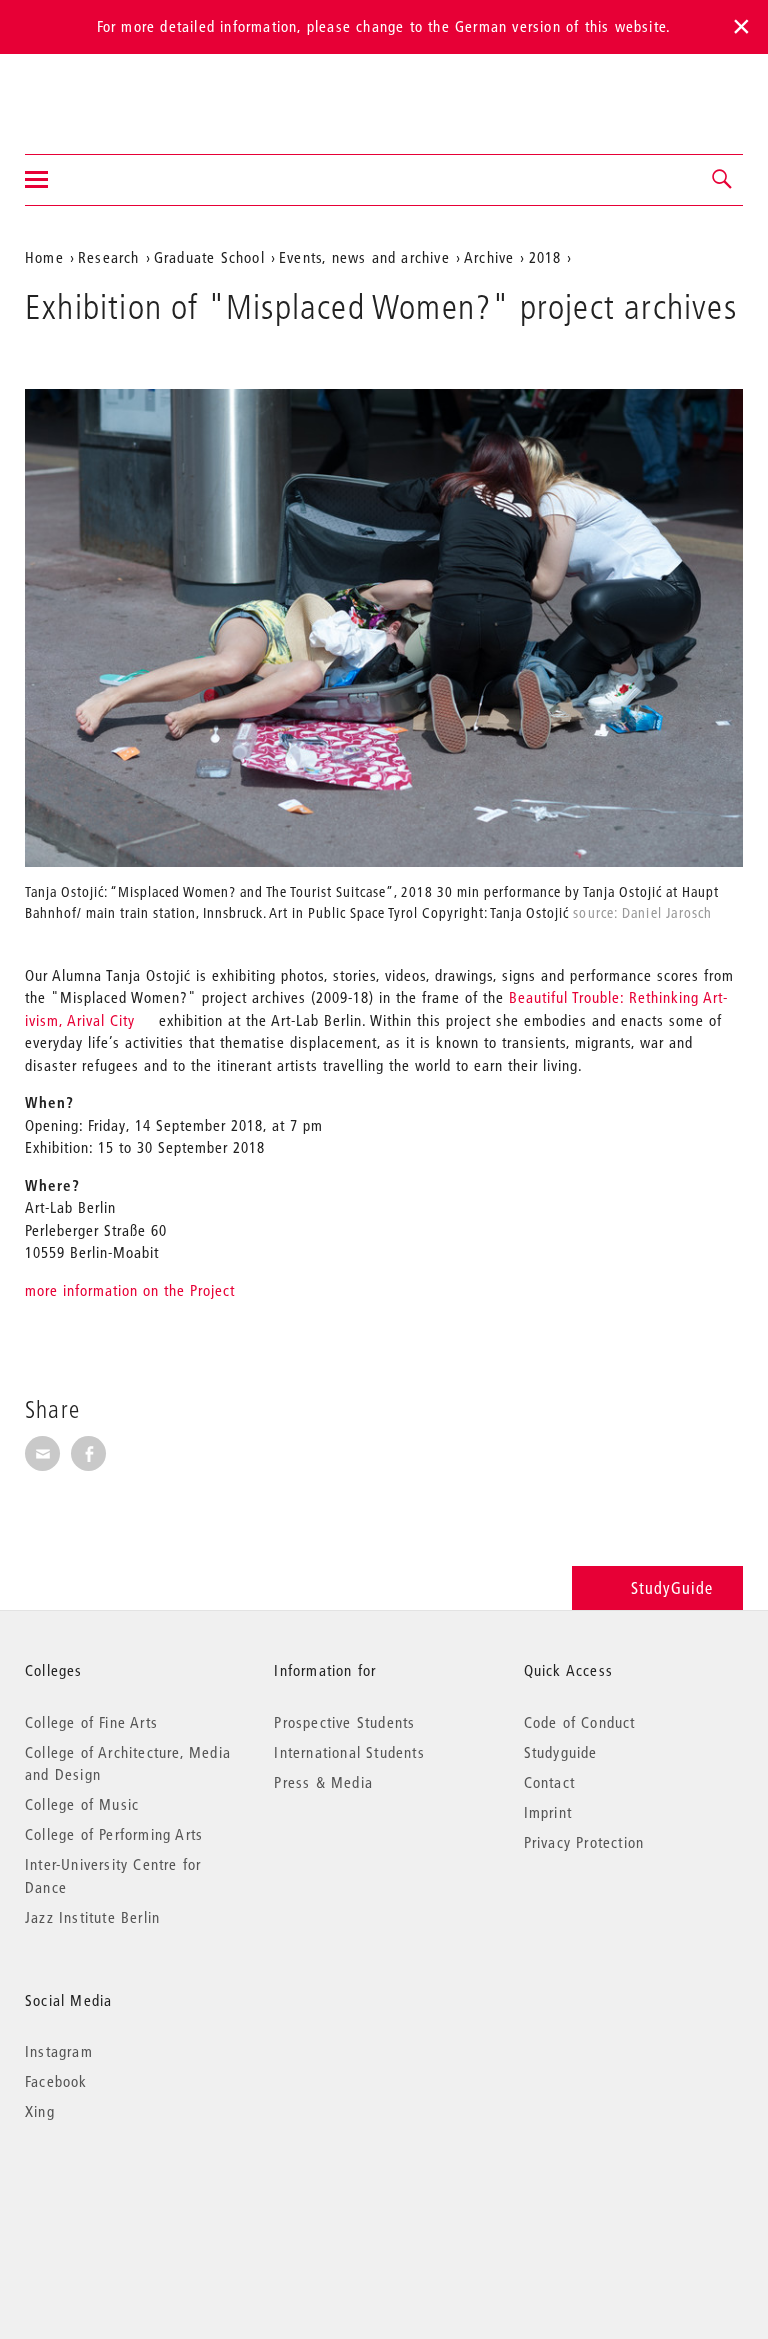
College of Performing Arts (114, 1834)
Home (44, 257)
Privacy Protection (584, 1842)
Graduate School (209, 257)
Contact (549, 1782)
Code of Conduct (580, 1722)
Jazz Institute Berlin (92, 1917)
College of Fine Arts (91, 1722)
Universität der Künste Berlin (103, 91)
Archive (489, 257)
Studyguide (561, 1752)
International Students (349, 1752)
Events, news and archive (364, 257)
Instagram (59, 2051)
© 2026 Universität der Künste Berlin (129, 2195)
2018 (545, 257)
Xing (40, 2111)
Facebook (56, 2081)
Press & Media (323, 1782)
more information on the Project (130, 1290)
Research (109, 257)
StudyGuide (672, 1587)
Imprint (548, 1812)
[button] (723, 180)
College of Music (82, 1804)
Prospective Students (344, 1722)
